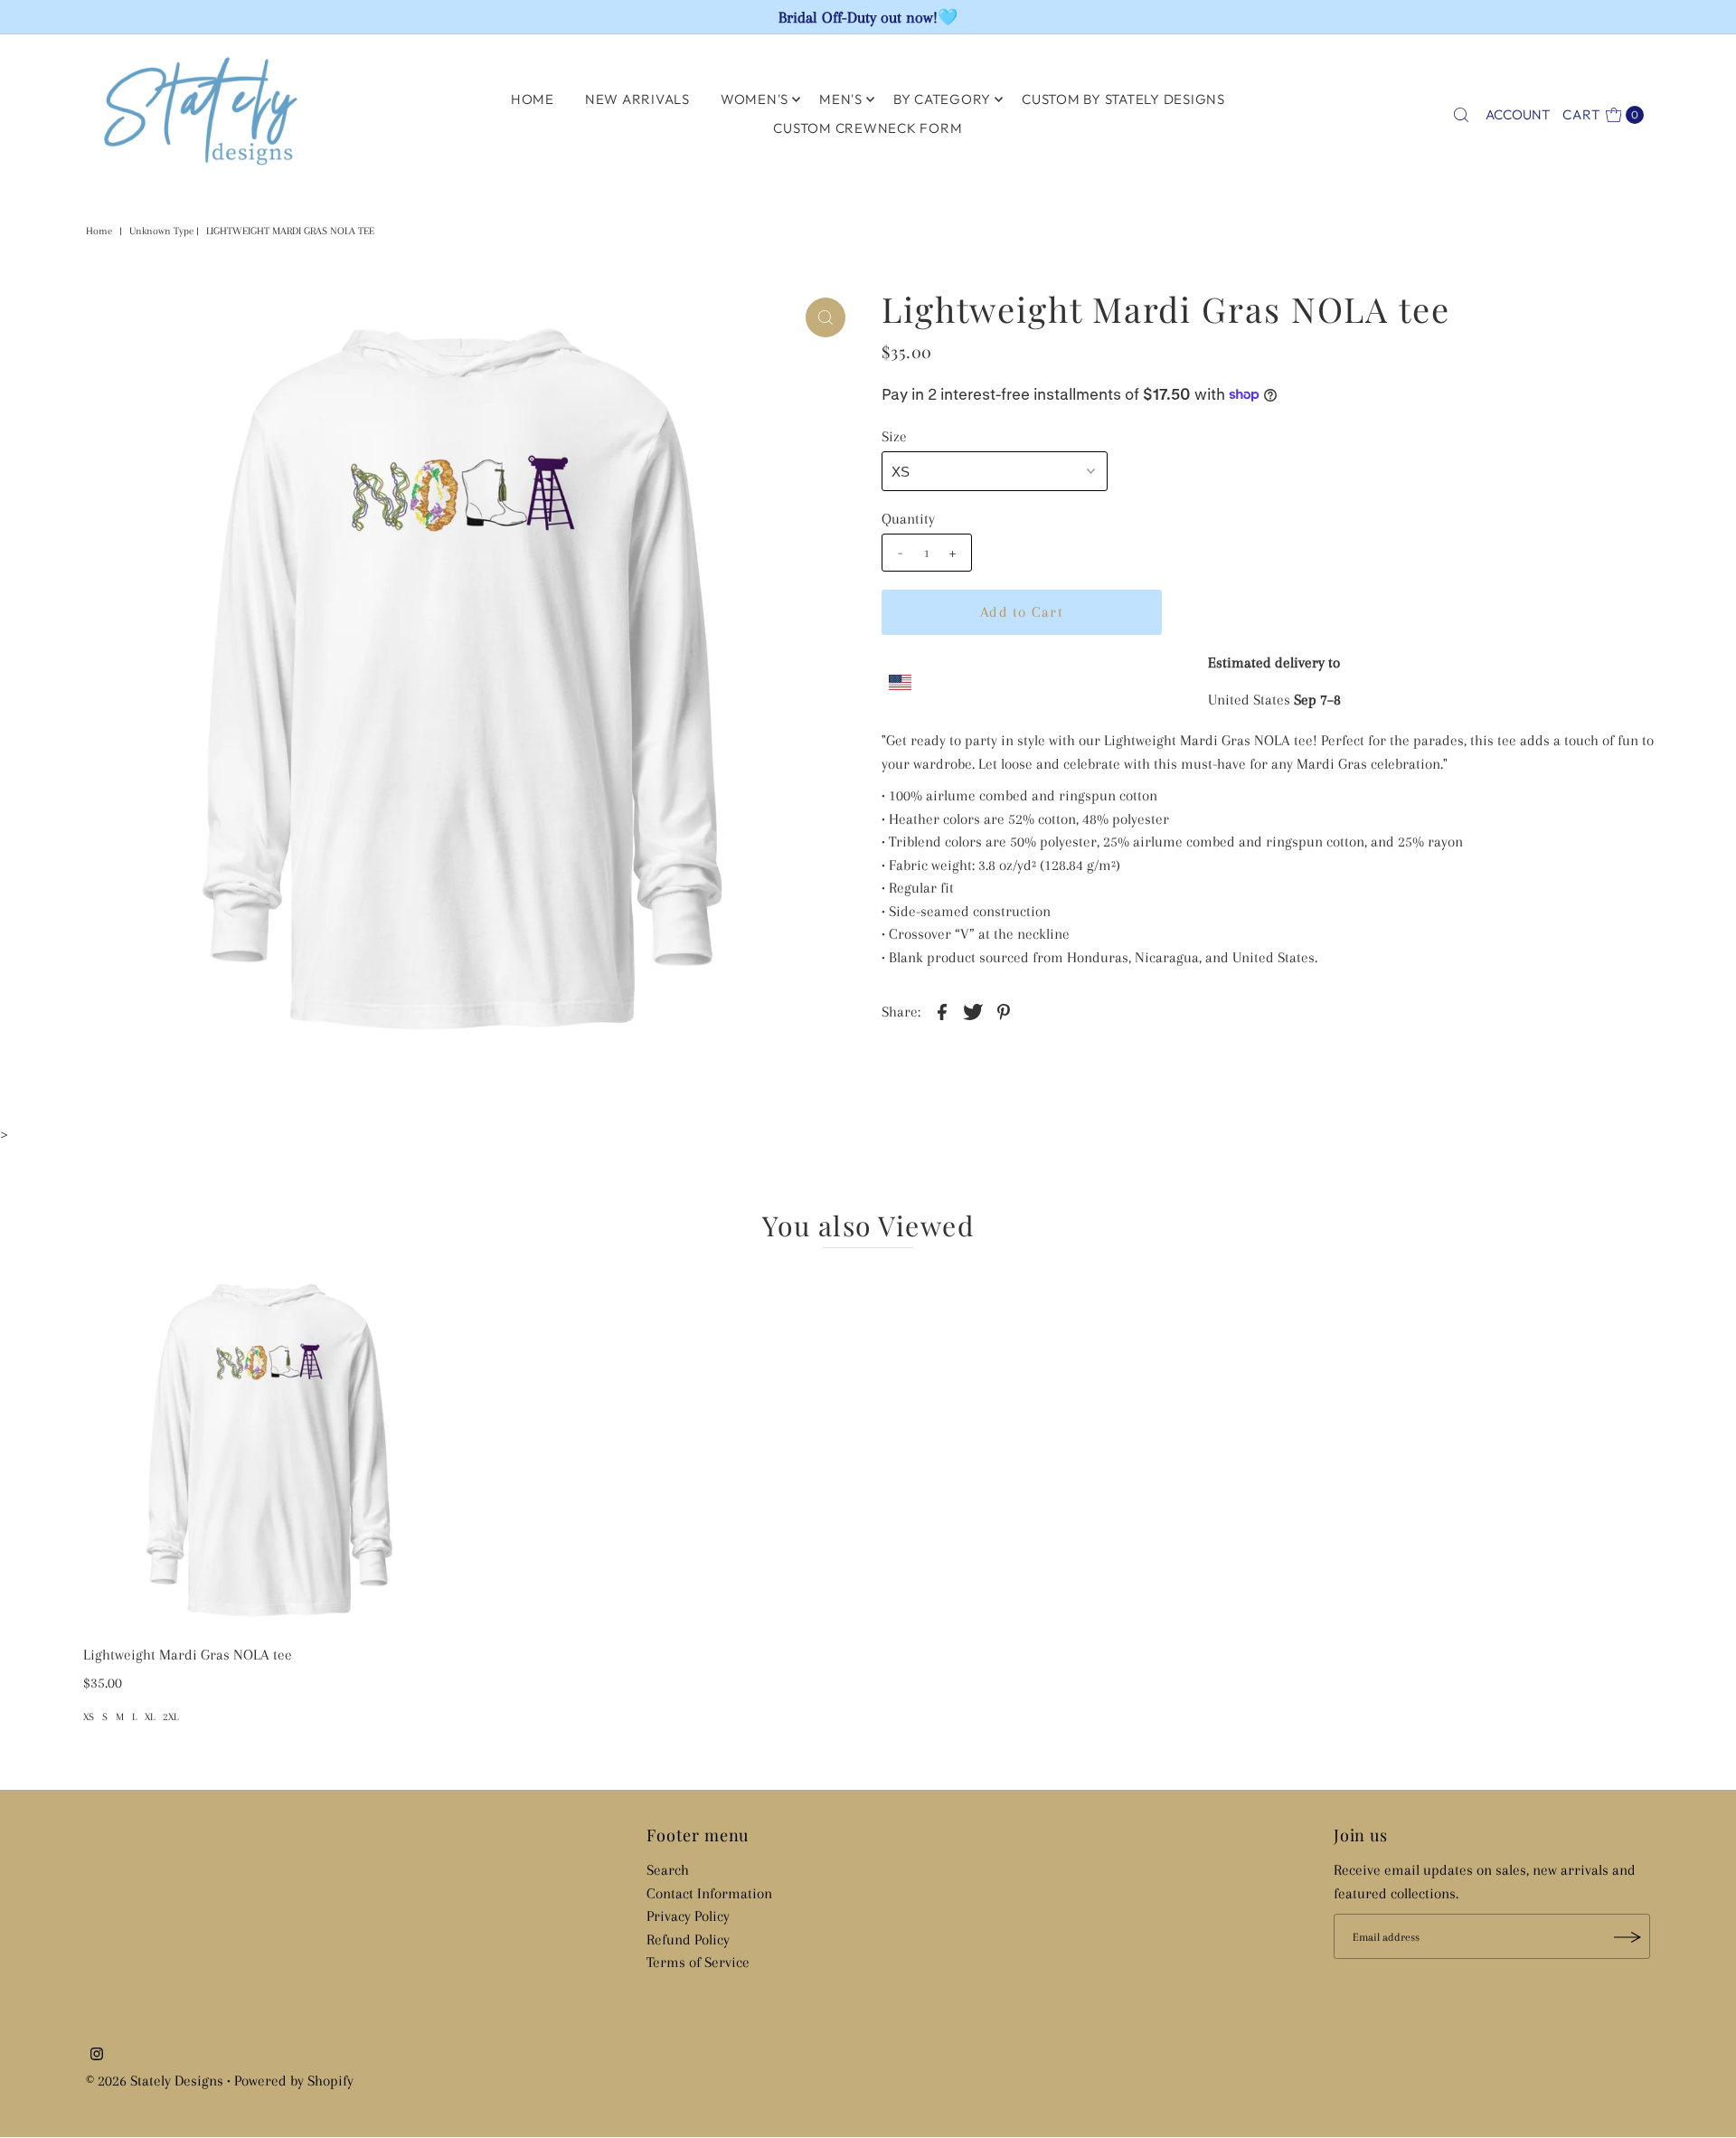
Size (894, 436)
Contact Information (709, 1893)
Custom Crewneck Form (868, 128)
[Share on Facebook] (942, 1011)
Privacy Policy (688, 1917)
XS (89, 1717)
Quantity (908, 519)
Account (1518, 114)
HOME (533, 99)
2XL (170, 1717)
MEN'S (841, 99)
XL (150, 1717)
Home (99, 231)
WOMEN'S (755, 99)
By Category (942, 99)
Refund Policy (688, 1939)
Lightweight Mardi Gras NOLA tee (188, 1655)
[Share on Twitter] (973, 1011)
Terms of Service (698, 1963)
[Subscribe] (1627, 1937)
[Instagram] (97, 2056)
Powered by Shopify (294, 2081)
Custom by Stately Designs (1123, 99)
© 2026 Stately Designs (156, 2081)
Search (668, 1871)
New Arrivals (637, 99)
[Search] (1461, 115)
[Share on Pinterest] (1004, 1011)
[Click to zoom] (826, 317)
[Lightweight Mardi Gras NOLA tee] (269, 1451)
